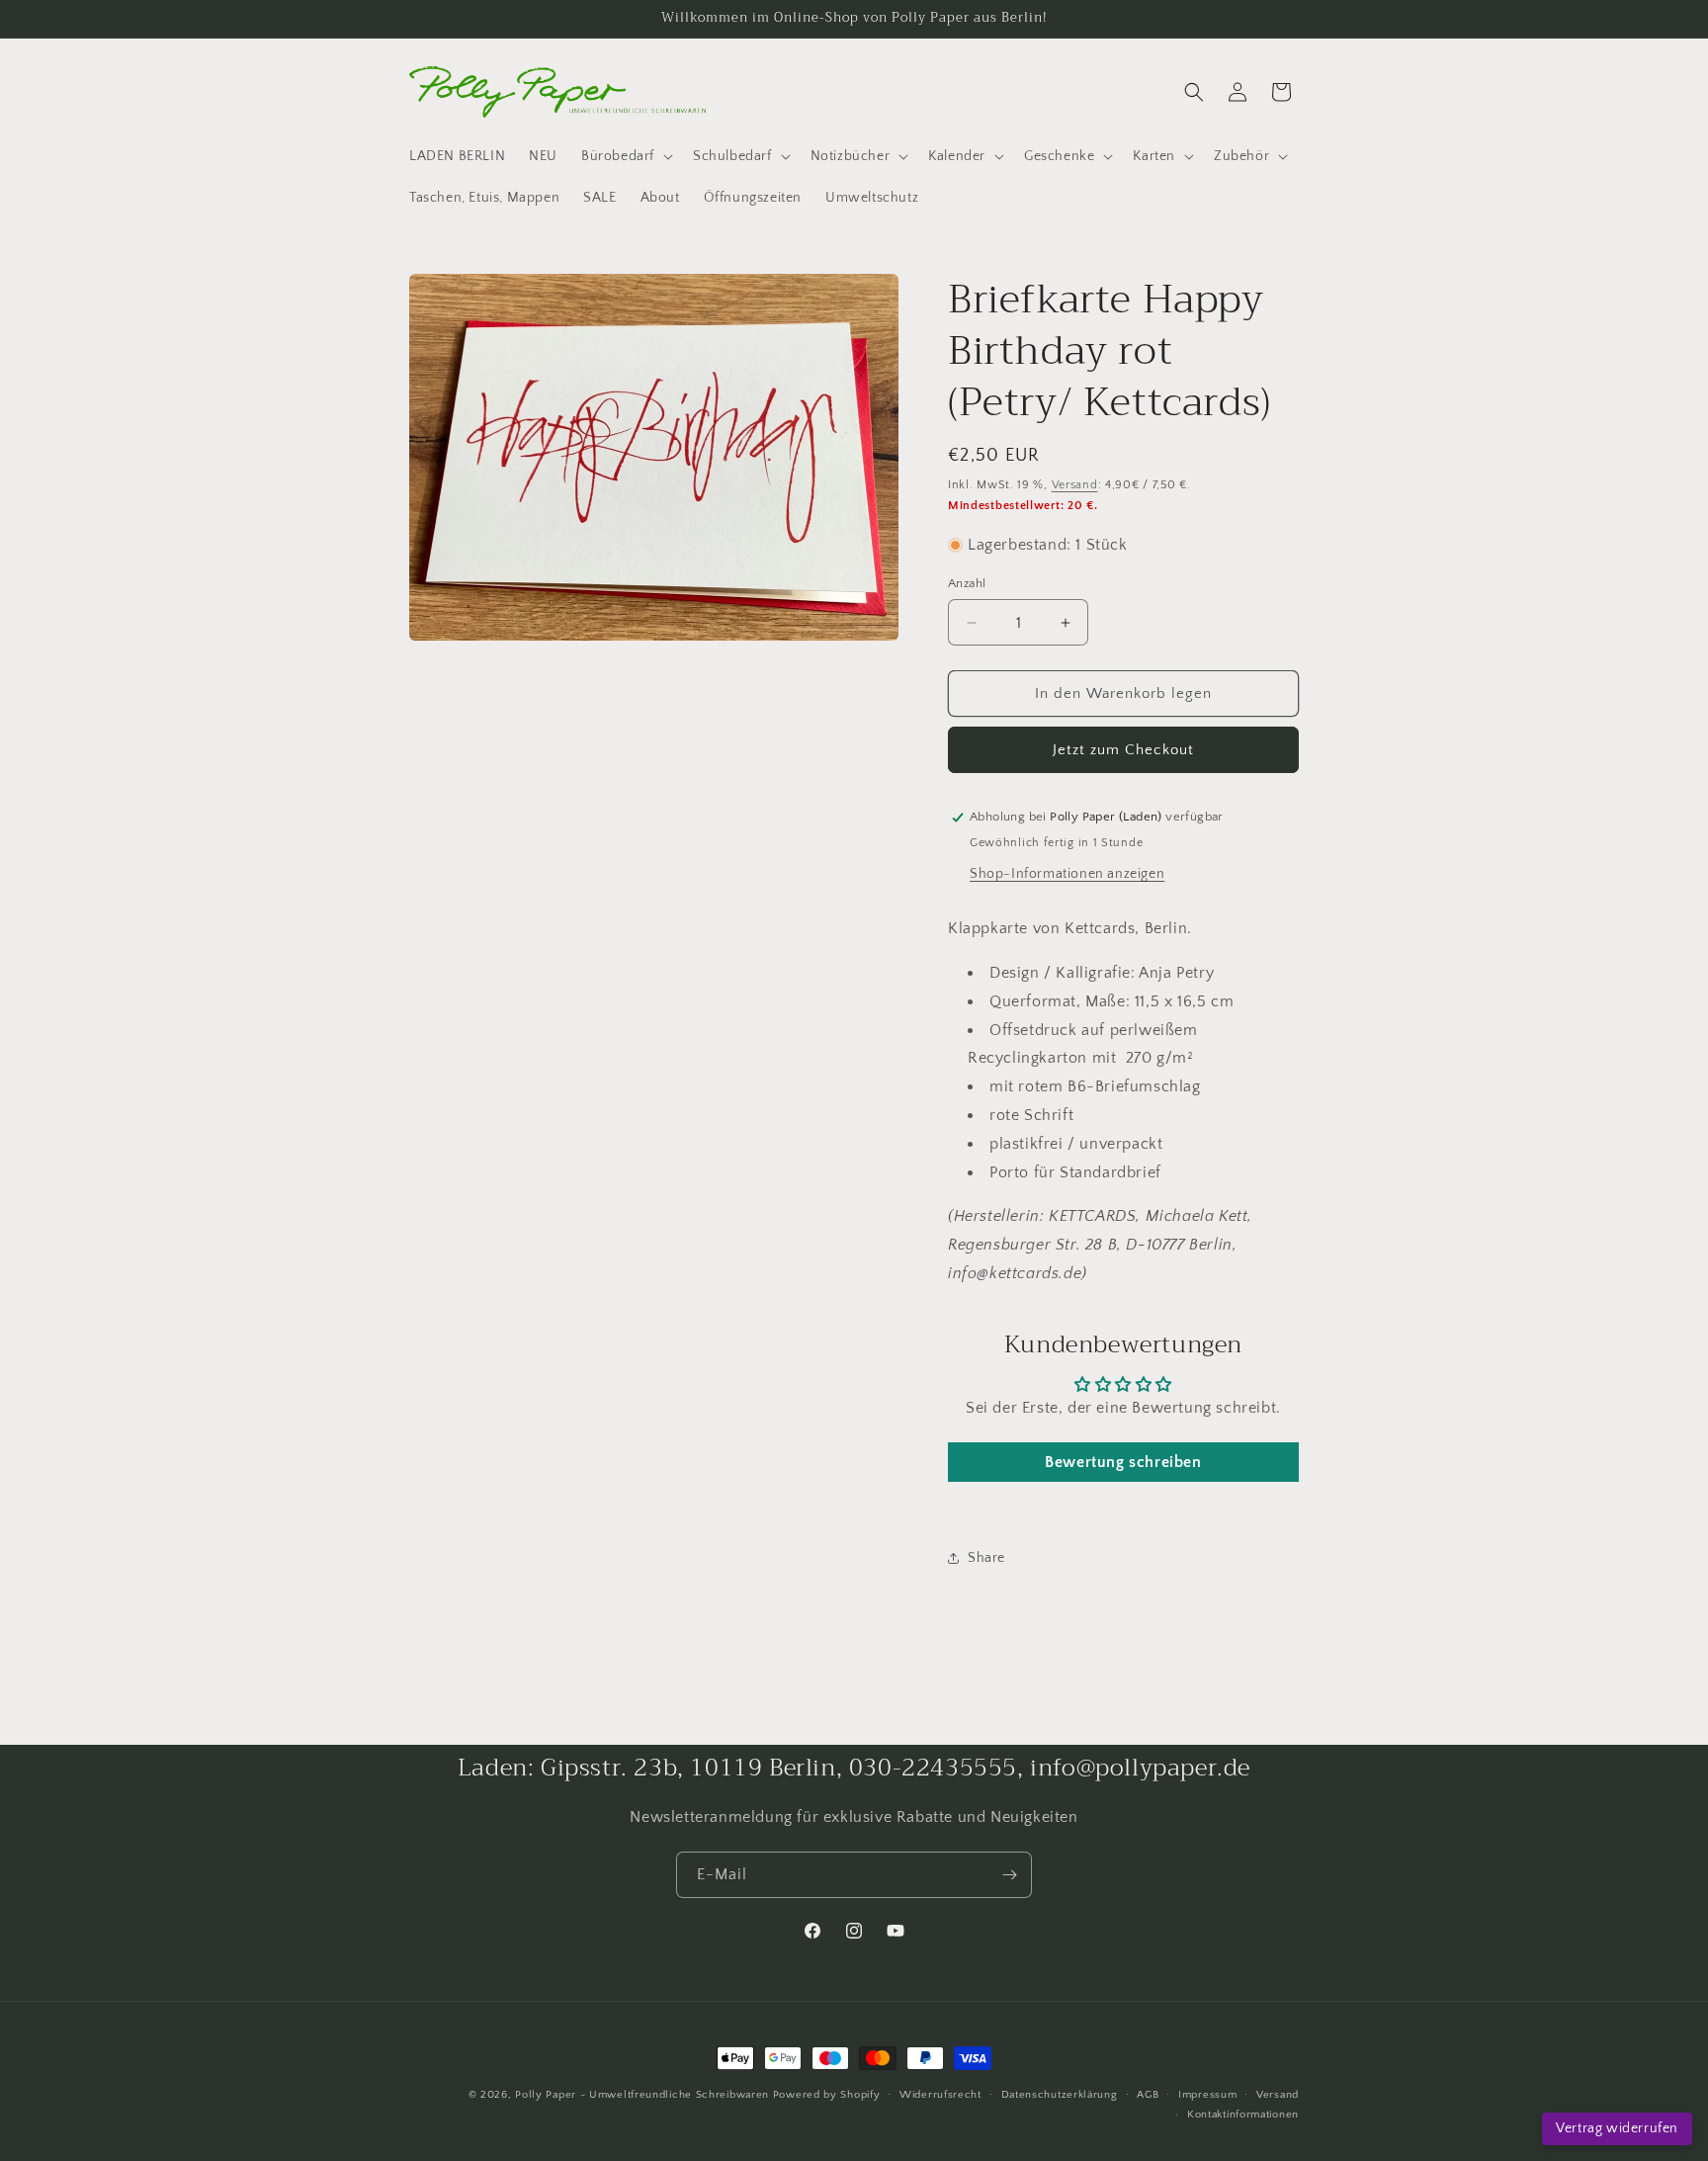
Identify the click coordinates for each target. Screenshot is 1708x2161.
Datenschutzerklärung (1060, 2095)
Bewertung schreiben (1123, 1462)
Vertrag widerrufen (1617, 2128)
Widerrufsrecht (940, 2095)
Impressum (1207, 2095)
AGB (1148, 2095)
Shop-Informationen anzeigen (1067, 874)
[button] (625, 156)
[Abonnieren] (1009, 1875)
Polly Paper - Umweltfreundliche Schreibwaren (642, 2095)
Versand (1075, 485)
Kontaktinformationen (1243, 2115)
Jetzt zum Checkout (1123, 750)
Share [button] (986, 1558)
